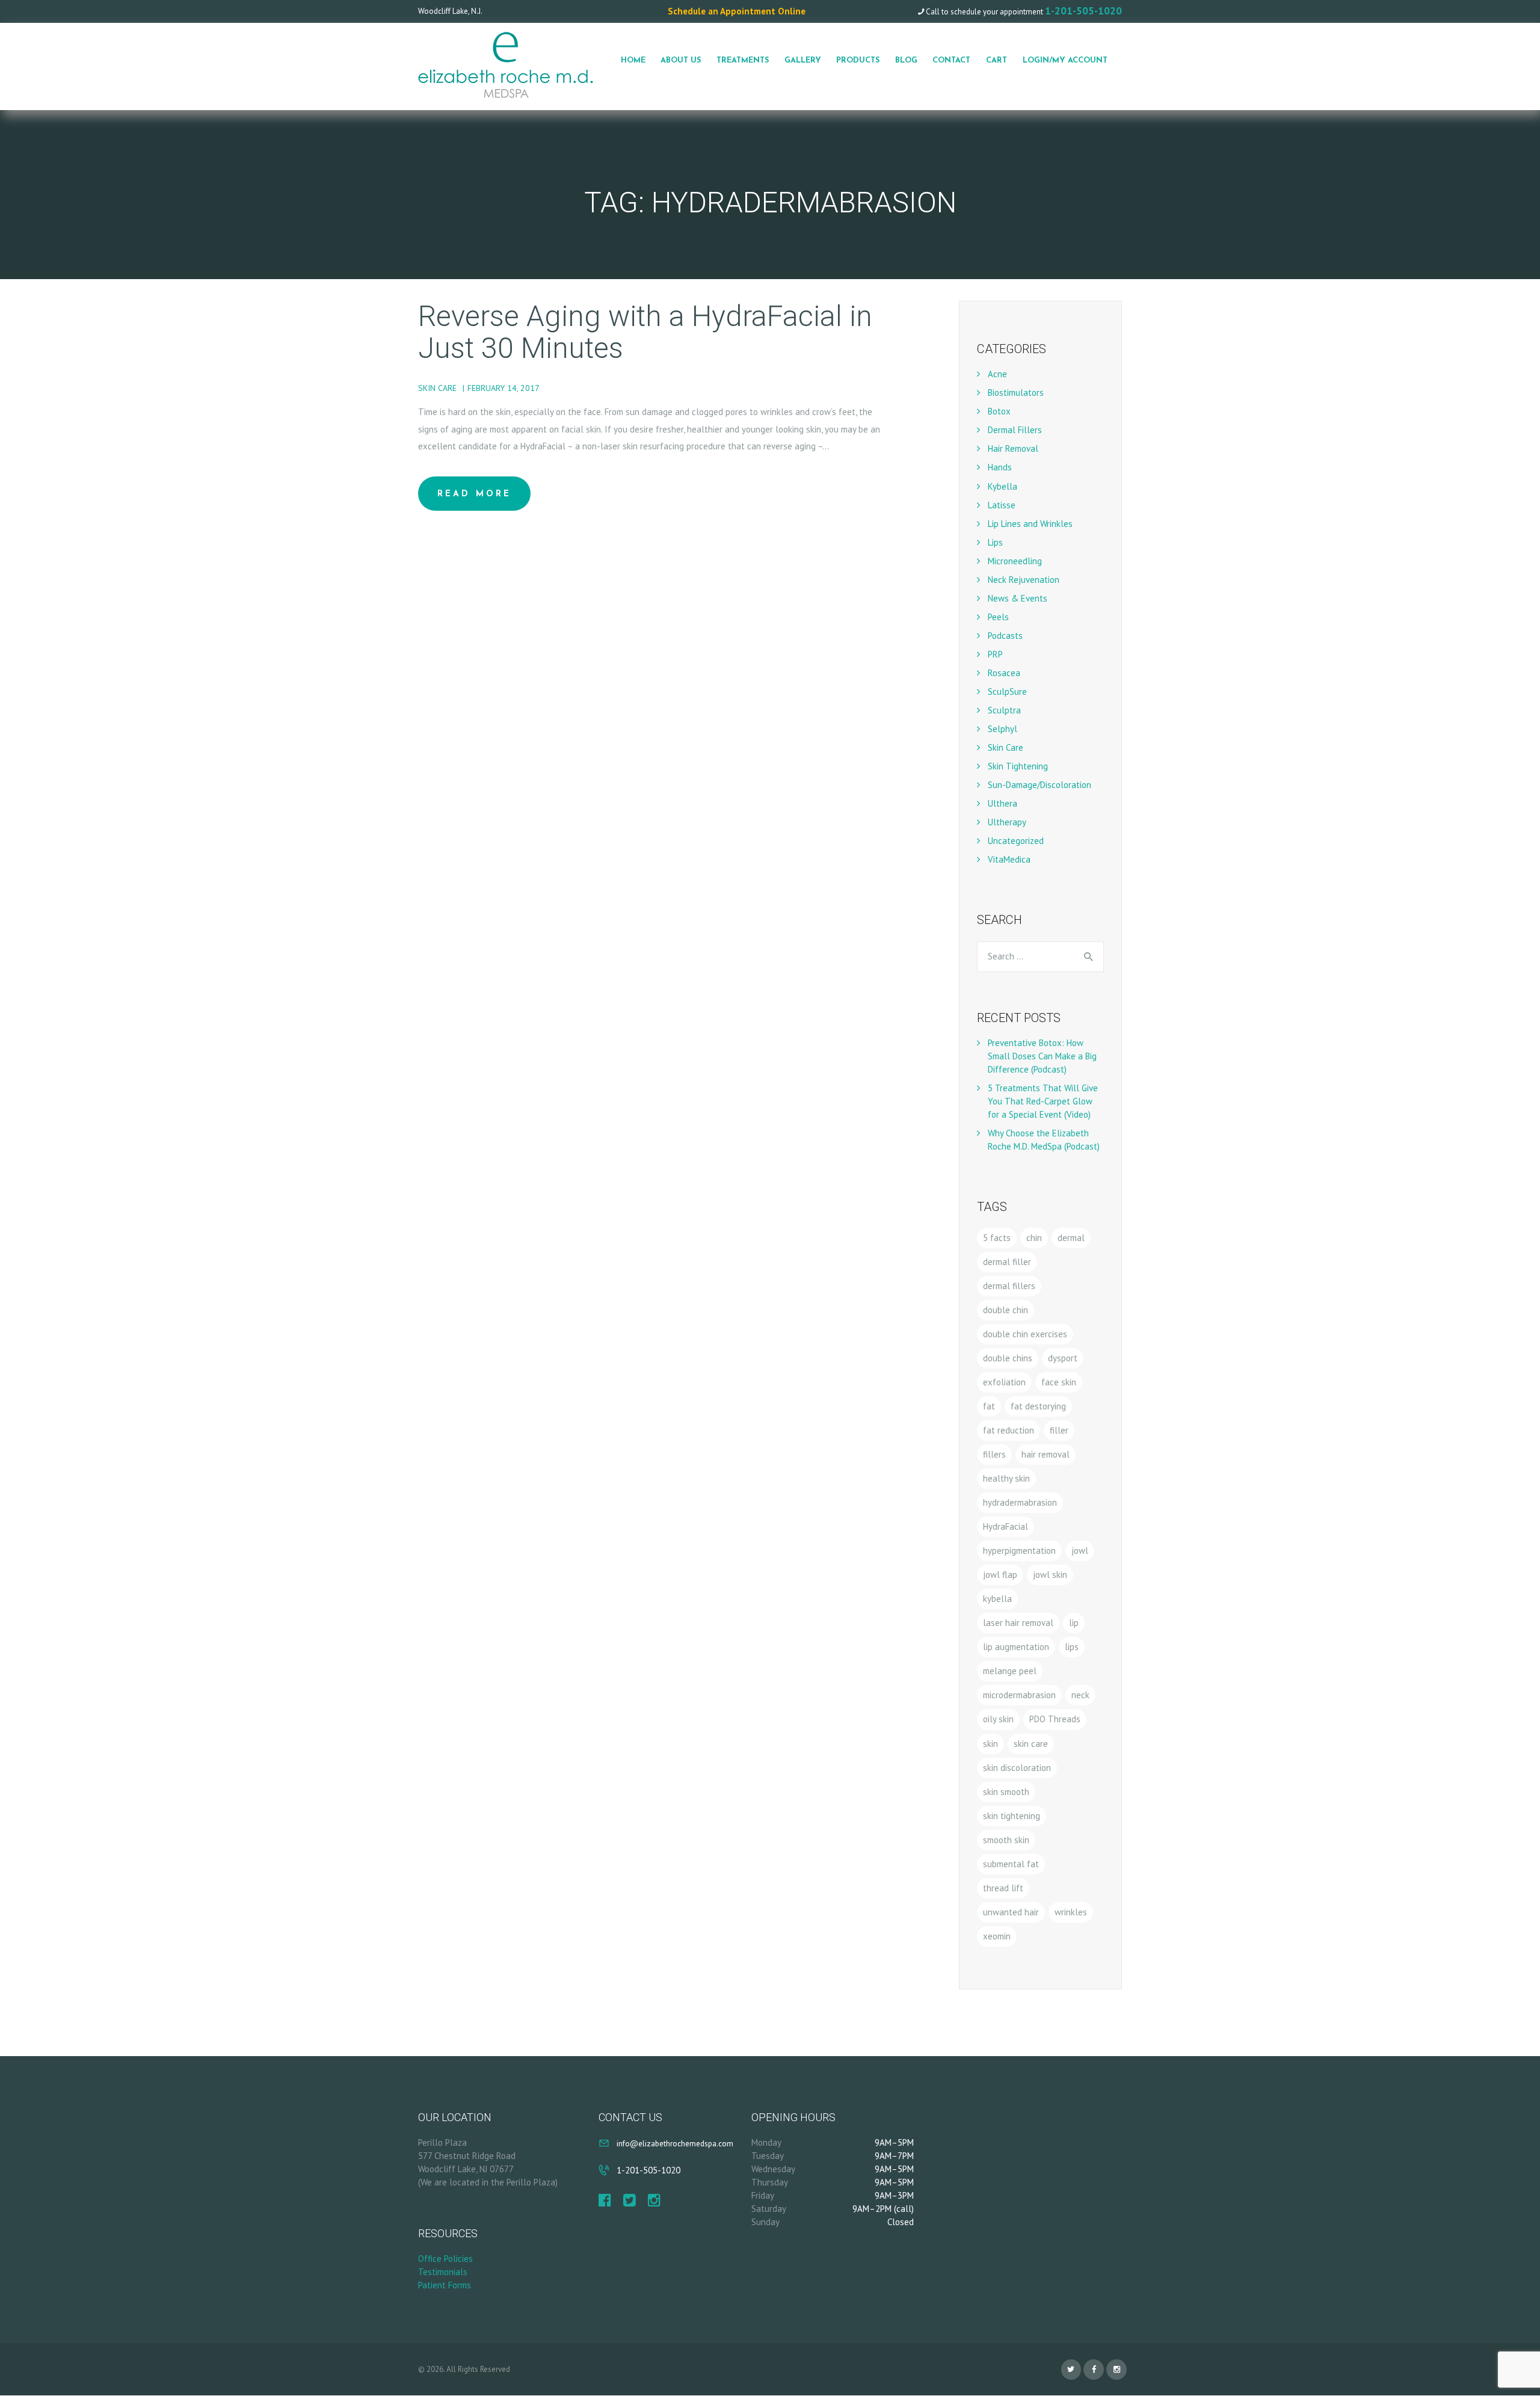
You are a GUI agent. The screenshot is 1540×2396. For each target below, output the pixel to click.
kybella (997, 1599)
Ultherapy (1007, 822)
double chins (1008, 1358)
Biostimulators (1016, 393)
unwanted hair (1011, 1912)
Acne (997, 374)
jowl (1080, 1551)
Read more (474, 494)
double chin (1006, 1310)
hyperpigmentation (1019, 1551)
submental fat (1011, 1864)
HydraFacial (1006, 1526)
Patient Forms (445, 2285)
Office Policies (445, 2259)
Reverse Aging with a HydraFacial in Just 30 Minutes (645, 333)
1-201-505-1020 (1083, 11)
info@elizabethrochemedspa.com (675, 2143)
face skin (1059, 1382)
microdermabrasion (1019, 1695)
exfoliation (1004, 1382)
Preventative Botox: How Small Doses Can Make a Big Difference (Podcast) (1042, 1056)
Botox (999, 411)
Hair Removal (1013, 448)
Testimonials (443, 2272)
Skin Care (437, 388)
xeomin (997, 1936)
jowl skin (1050, 1575)
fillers (994, 1454)
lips (1072, 1647)
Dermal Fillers (1015, 430)
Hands (1000, 467)
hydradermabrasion (1020, 1502)
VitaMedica (1009, 859)
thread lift (1003, 1888)
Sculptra (1004, 710)
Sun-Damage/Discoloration (1039, 785)
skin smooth (1006, 1792)
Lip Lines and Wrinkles (1030, 524)
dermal (1071, 1238)
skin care (1031, 1744)
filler (1059, 1430)
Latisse (1002, 505)
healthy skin (1006, 1478)
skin (990, 1744)
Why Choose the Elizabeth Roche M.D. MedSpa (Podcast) (1044, 1140)
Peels (998, 617)
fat (989, 1406)
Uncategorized (1016, 841)
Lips (995, 542)
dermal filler (1007, 1262)
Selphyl (1003, 729)
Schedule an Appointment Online (737, 11)
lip (1074, 1623)
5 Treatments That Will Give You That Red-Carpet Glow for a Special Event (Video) (1043, 1101)
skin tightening (1012, 1816)
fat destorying (1038, 1406)
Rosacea (1004, 673)
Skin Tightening (1018, 766)
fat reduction (1009, 1430)
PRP (995, 654)
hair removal (1046, 1454)
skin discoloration (1017, 1768)
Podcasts (1005, 636)
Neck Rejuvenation (1024, 580)
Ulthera (1003, 803)
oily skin (998, 1719)
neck (1080, 1695)
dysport (1063, 1358)
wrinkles (1071, 1912)
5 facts (997, 1238)
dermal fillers (1009, 1286)
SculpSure (1007, 691)
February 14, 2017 (504, 388)
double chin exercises (1025, 1334)
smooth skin (1006, 1840)
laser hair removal (1018, 1623)
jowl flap (1000, 1575)
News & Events (1018, 598)
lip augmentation (1016, 1647)
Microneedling (1015, 561)
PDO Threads (1055, 1719)
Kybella (1003, 486)
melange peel (1010, 1671)
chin (1034, 1238)
